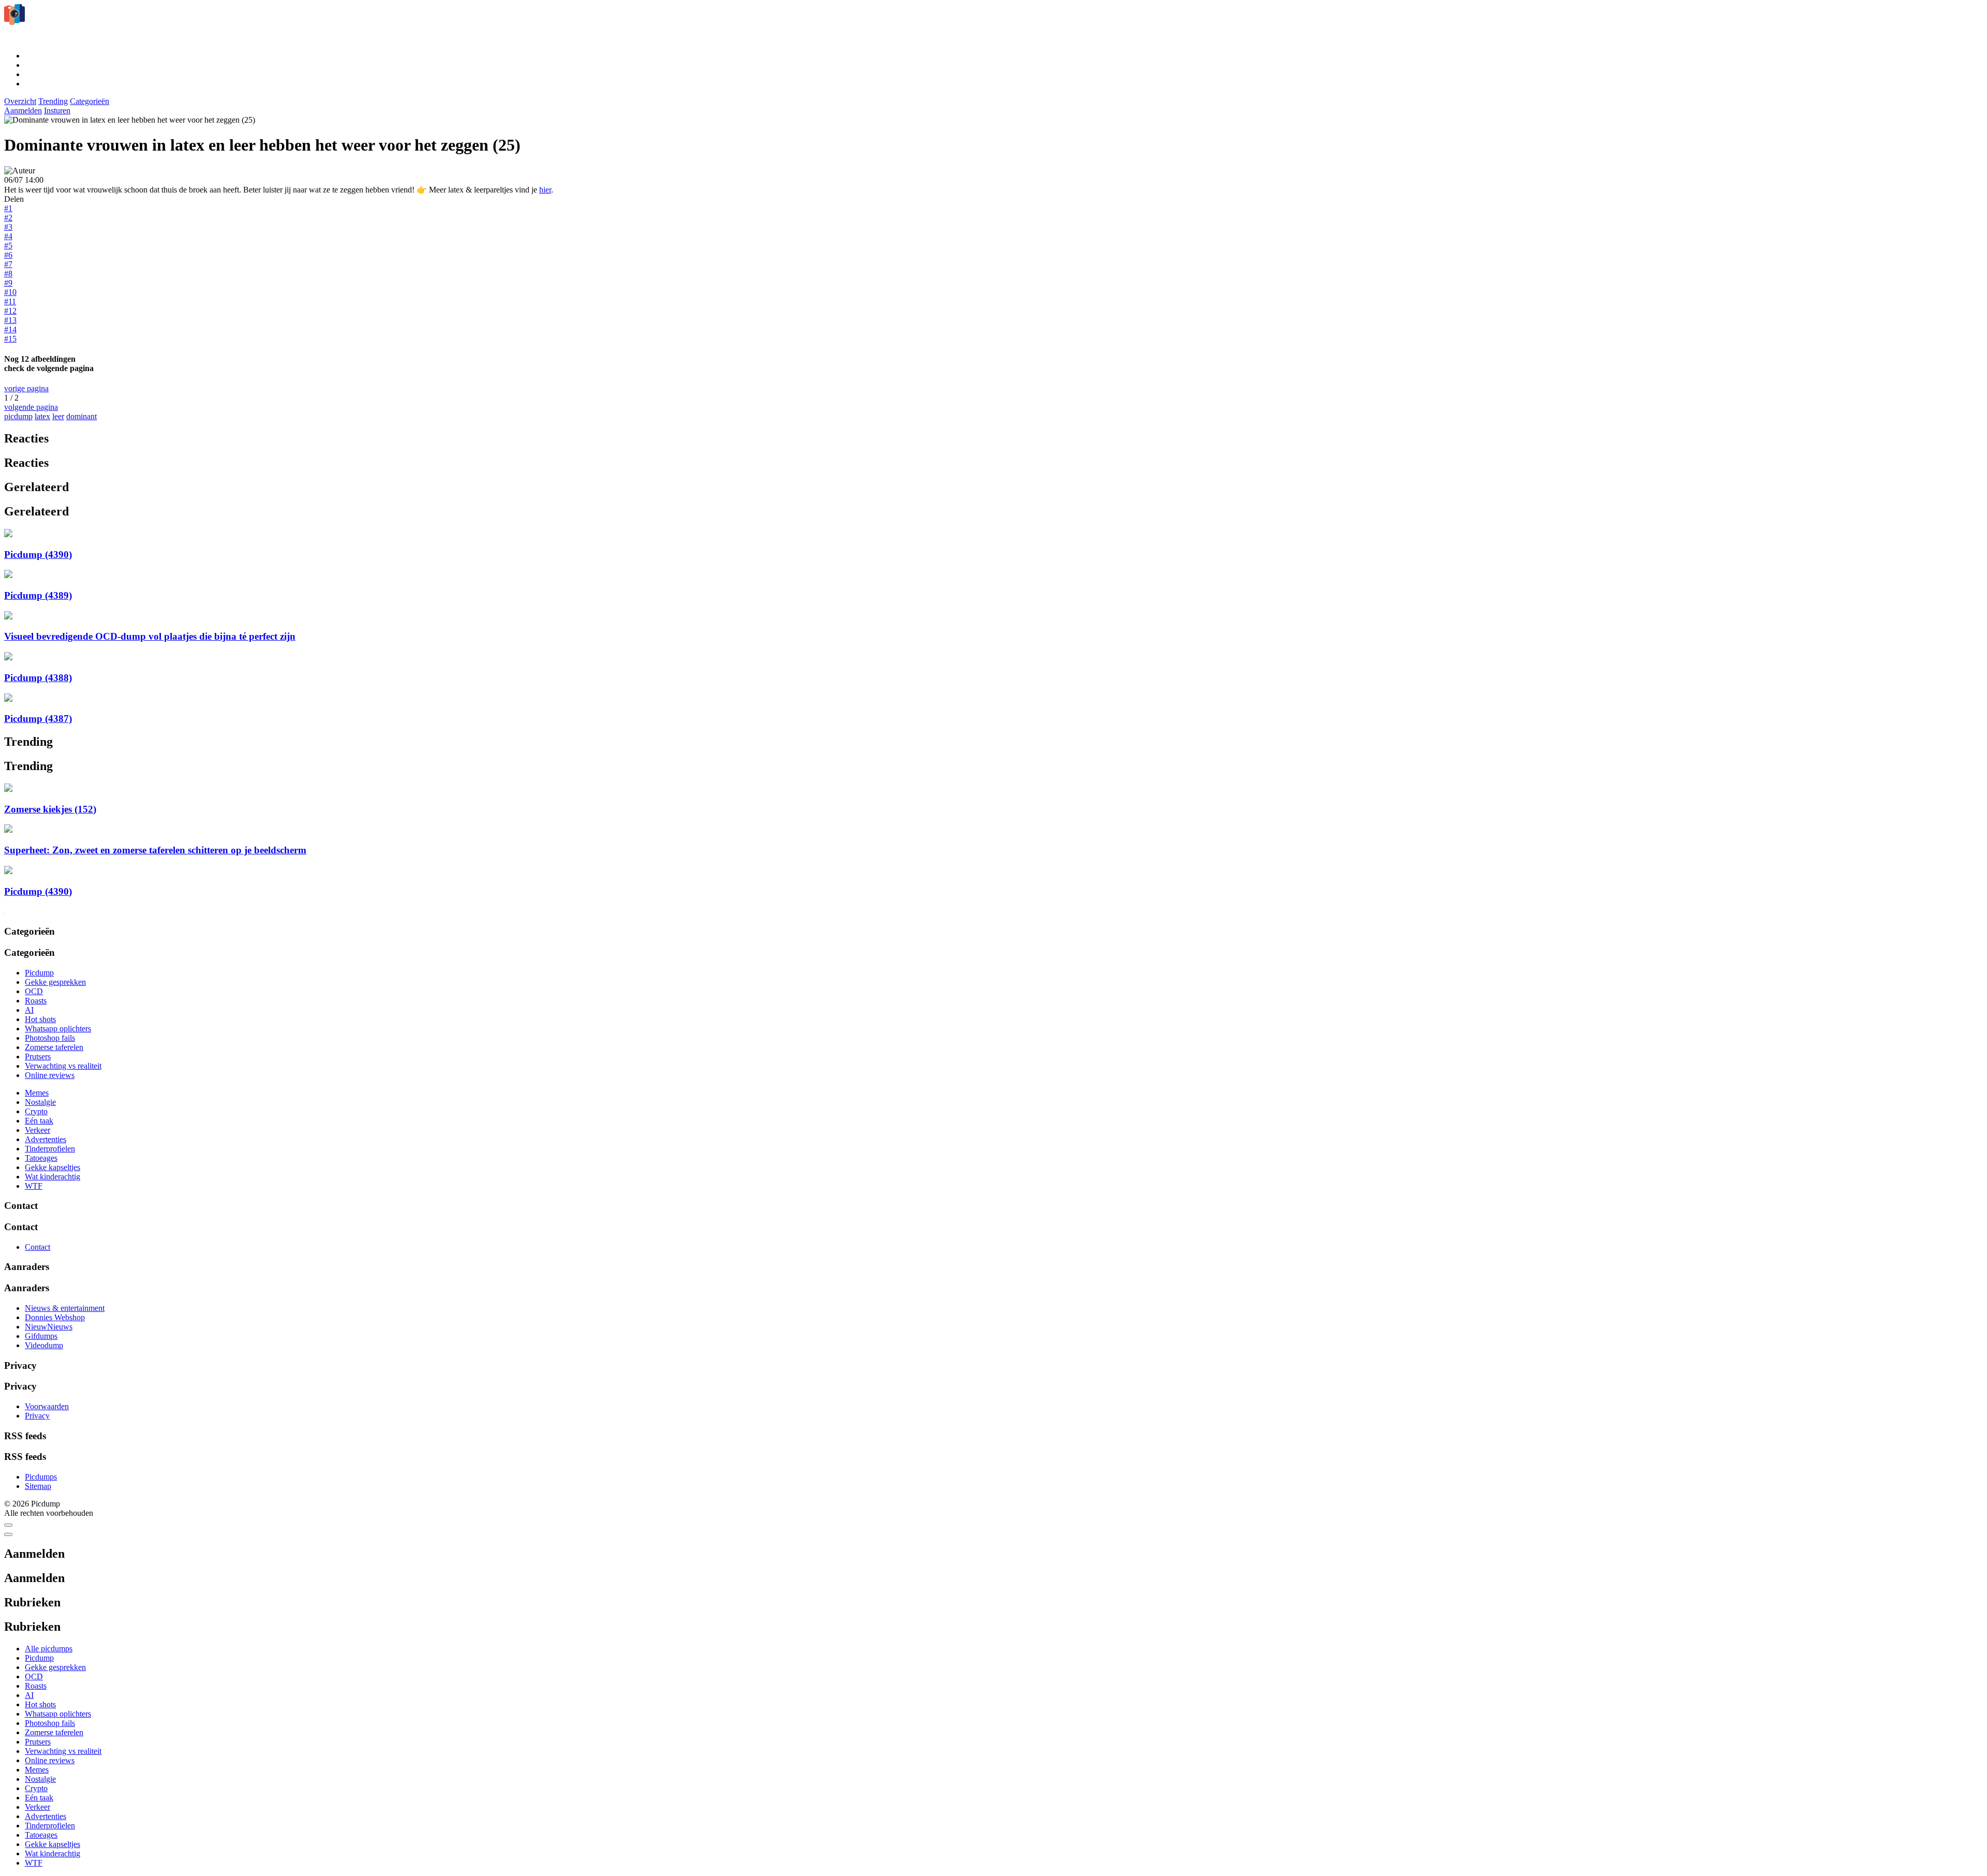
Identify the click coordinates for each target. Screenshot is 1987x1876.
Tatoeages (41, 1158)
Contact (38, 1247)
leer (58, 416)
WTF (34, 1186)
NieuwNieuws (49, 1327)
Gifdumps (41, 1336)
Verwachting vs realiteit (63, 1066)
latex (42, 416)
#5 (8, 246)
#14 (10, 329)
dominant (81, 416)
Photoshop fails (50, 1038)
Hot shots (40, 1019)
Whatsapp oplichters (58, 1029)
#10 (10, 292)
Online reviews (50, 1075)
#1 (8, 208)
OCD (34, 991)
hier (545, 190)
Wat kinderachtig (53, 1177)
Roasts (36, 1001)
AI (29, 1010)
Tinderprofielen (50, 1149)
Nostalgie (40, 1102)
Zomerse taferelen (54, 1047)
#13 (10, 320)
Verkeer (38, 1130)
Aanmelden (23, 110)
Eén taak (39, 1121)
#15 (10, 339)
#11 (10, 301)
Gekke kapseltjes (53, 1167)
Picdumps (41, 1477)
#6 (8, 255)
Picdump (39, 973)
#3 (8, 227)
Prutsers (38, 1057)
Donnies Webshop (55, 1317)
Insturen (57, 110)
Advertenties (46, 1139)
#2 (8, 218)
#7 (8, 264)
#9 (8, 283)
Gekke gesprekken (55, 982)
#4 (8, 236)
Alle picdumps (49, 1649)
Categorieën (90, 101)
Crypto (36, 1111)
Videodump (44, 1345)
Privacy (37, 1416)
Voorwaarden (47, 1406)
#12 (10, 311)
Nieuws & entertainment (65, 1308)
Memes (37, 1093)
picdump (18, 416)
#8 (8, 274)
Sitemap (38, 1486)
